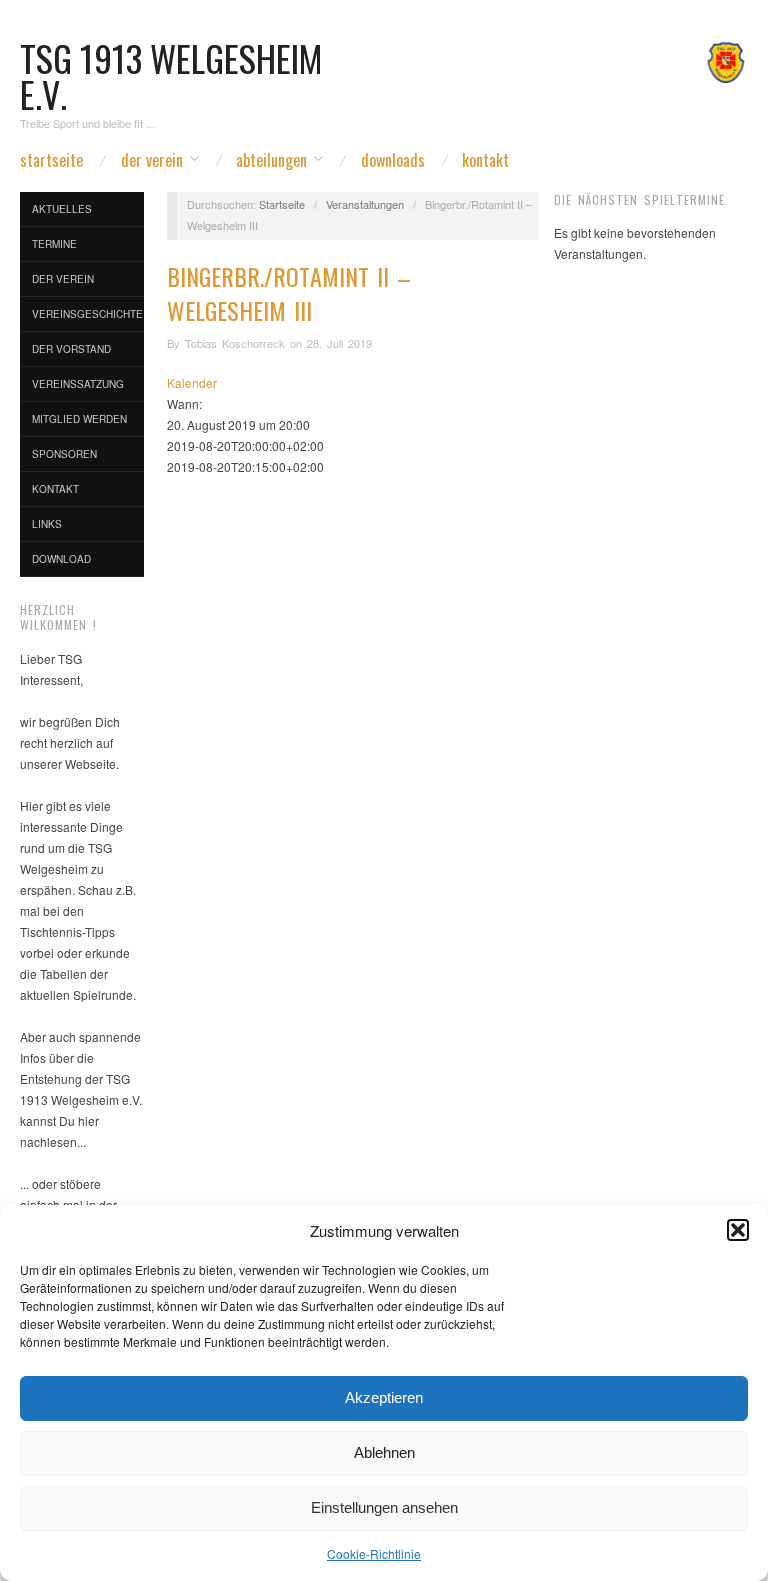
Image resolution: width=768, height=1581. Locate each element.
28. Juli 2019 (339, 343)
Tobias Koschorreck (235, 343)
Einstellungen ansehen (384, 1507)
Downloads (393, 160)
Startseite (51, 160)
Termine (54, 244)
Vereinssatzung (78, 384)
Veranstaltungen (365, 204)
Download (61, 559)
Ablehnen (384, 1452)
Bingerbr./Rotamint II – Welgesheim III (289, 293)
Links (47, 524)
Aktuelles (62, 209)
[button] (738, 1230)
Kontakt (485, 160)
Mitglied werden (79, 419)
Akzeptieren (384, 1397)
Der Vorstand (71, 349)
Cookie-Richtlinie (374, 1553)
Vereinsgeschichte (87, 314)
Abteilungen (271, 160)
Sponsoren (64, 454)
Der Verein (152, 160)
